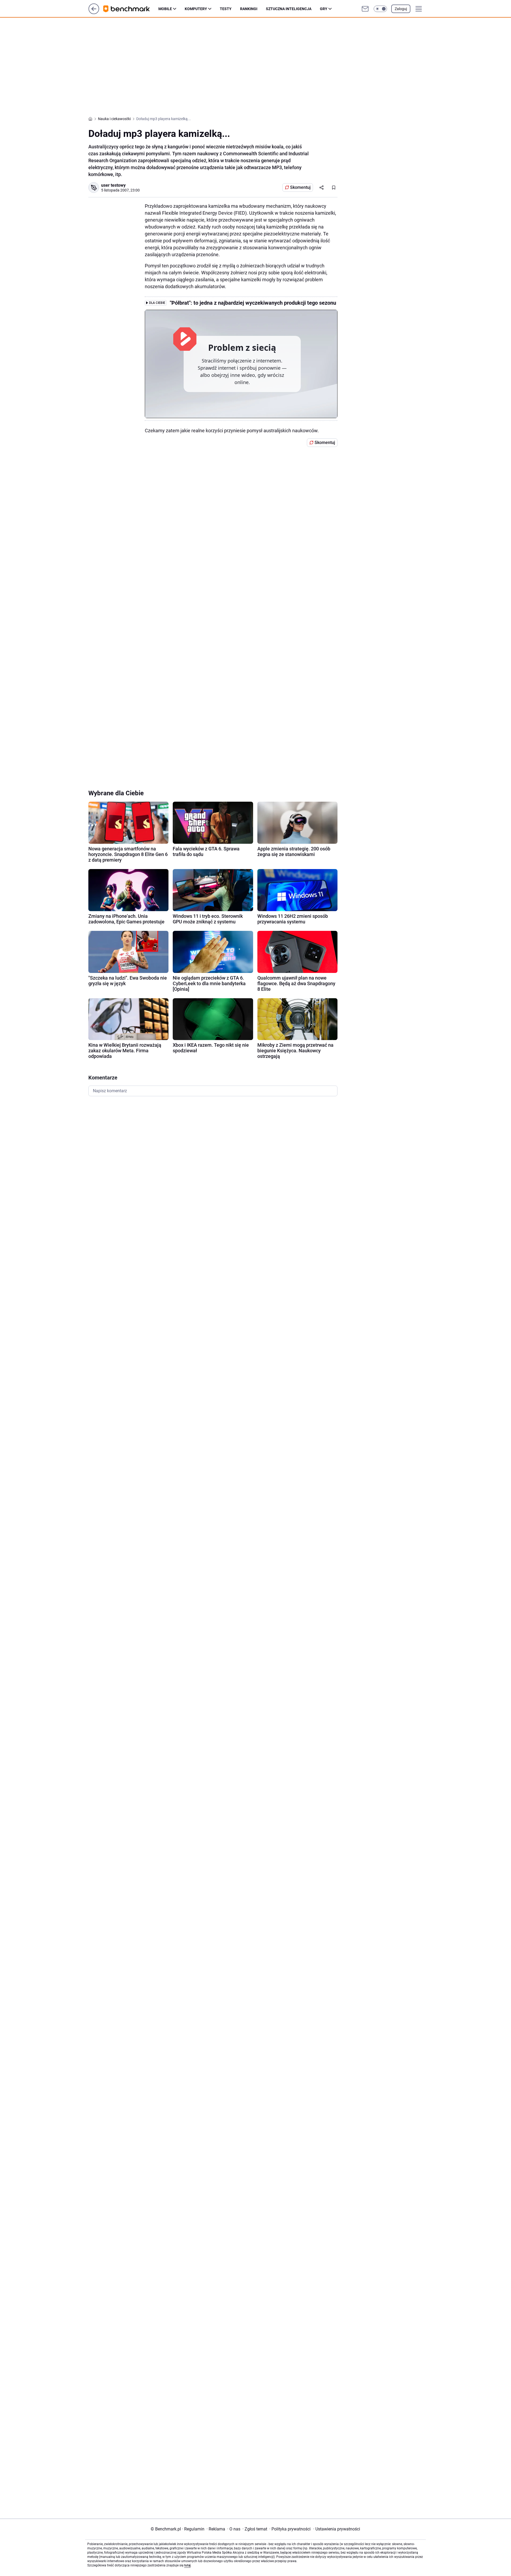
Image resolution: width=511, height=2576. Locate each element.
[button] (380, 9)
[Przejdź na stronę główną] (94, 13)
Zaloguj (401, 9)
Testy (226, 9)
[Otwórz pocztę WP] (365, 9)
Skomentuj (300, 187)
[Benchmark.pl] (131, 9)
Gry (324, 9)
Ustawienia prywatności (337, 2529)
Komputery (196, 9)
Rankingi (249, 9)
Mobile (165, 9)
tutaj (187, 2565)
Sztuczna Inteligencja (289, 9)
